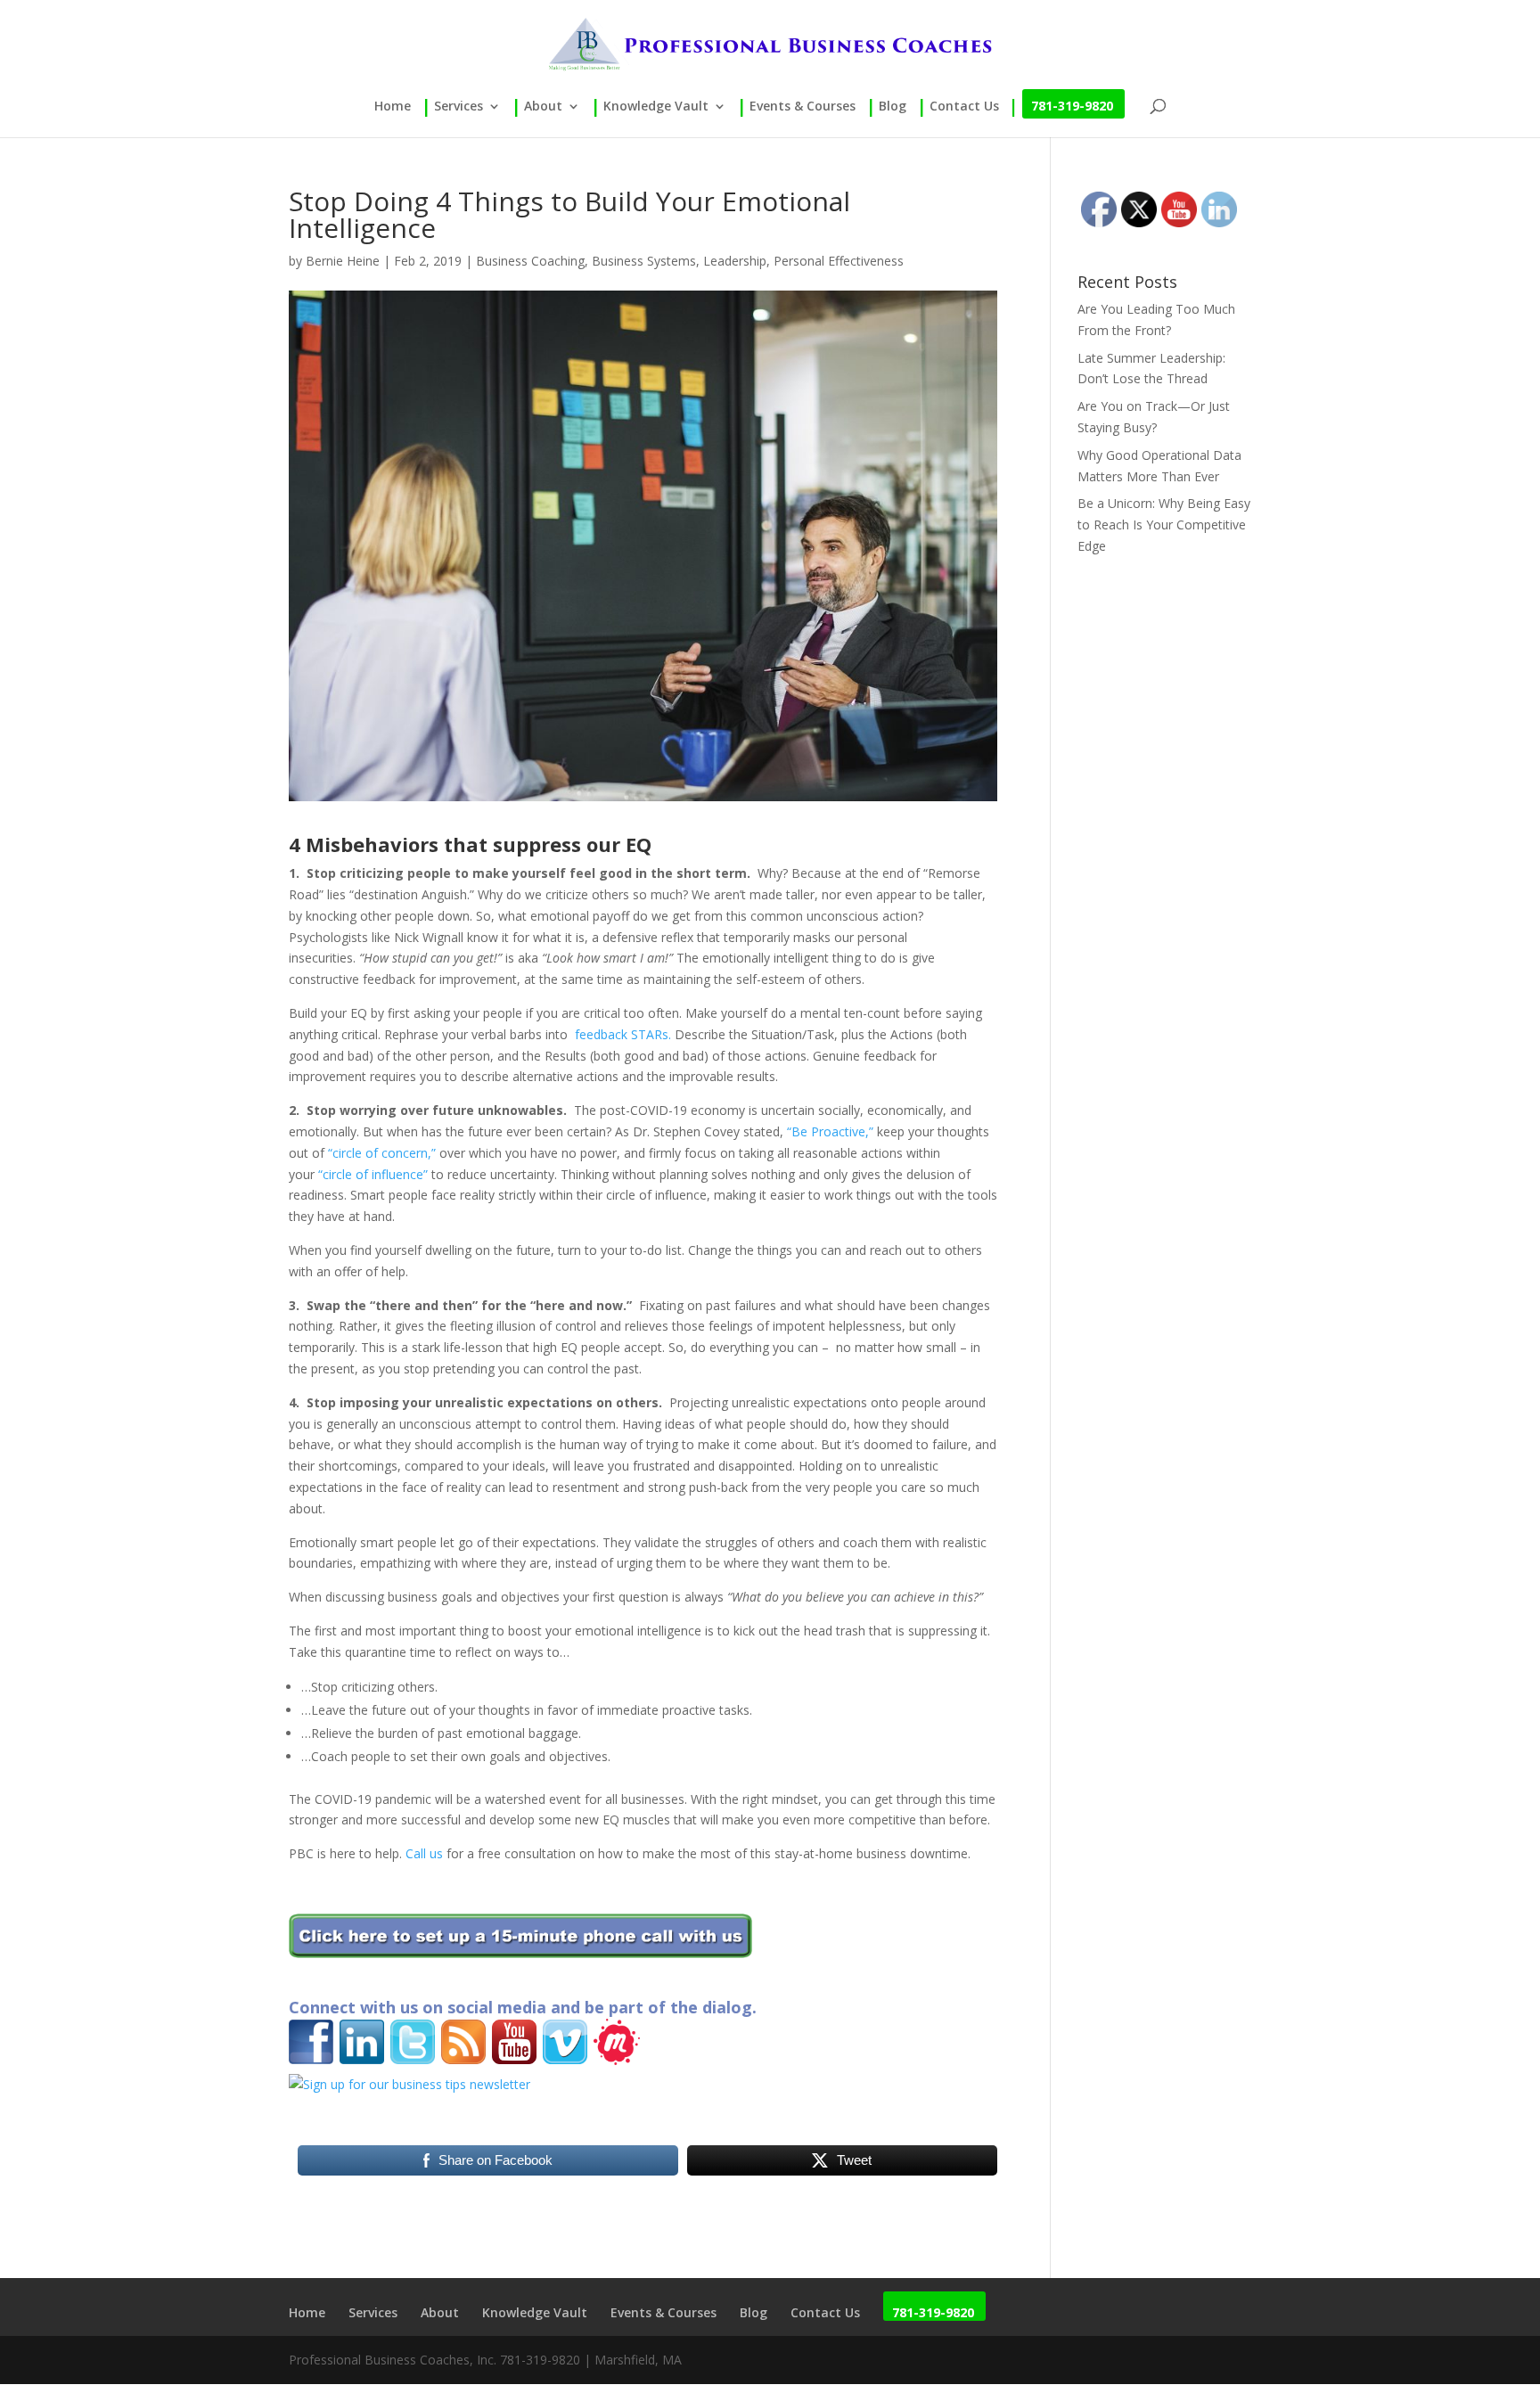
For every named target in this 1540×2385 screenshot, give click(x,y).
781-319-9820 (1072, 107)
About (543, 107)
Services (459, 107)
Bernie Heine (343, 261)
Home (393, 107)
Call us (424, 1853)
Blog (893, 107)
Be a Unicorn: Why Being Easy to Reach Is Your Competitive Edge (1164, 525)
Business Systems (644, 261)
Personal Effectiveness (839, 261)
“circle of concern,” (382, 1153)
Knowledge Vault (656, 107)
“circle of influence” (373, 1174)
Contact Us (964, 107)
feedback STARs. (623, 1034)
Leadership (735, 261)
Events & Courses (803, 107)
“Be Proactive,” (830, 1131)
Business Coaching (530, 261)
